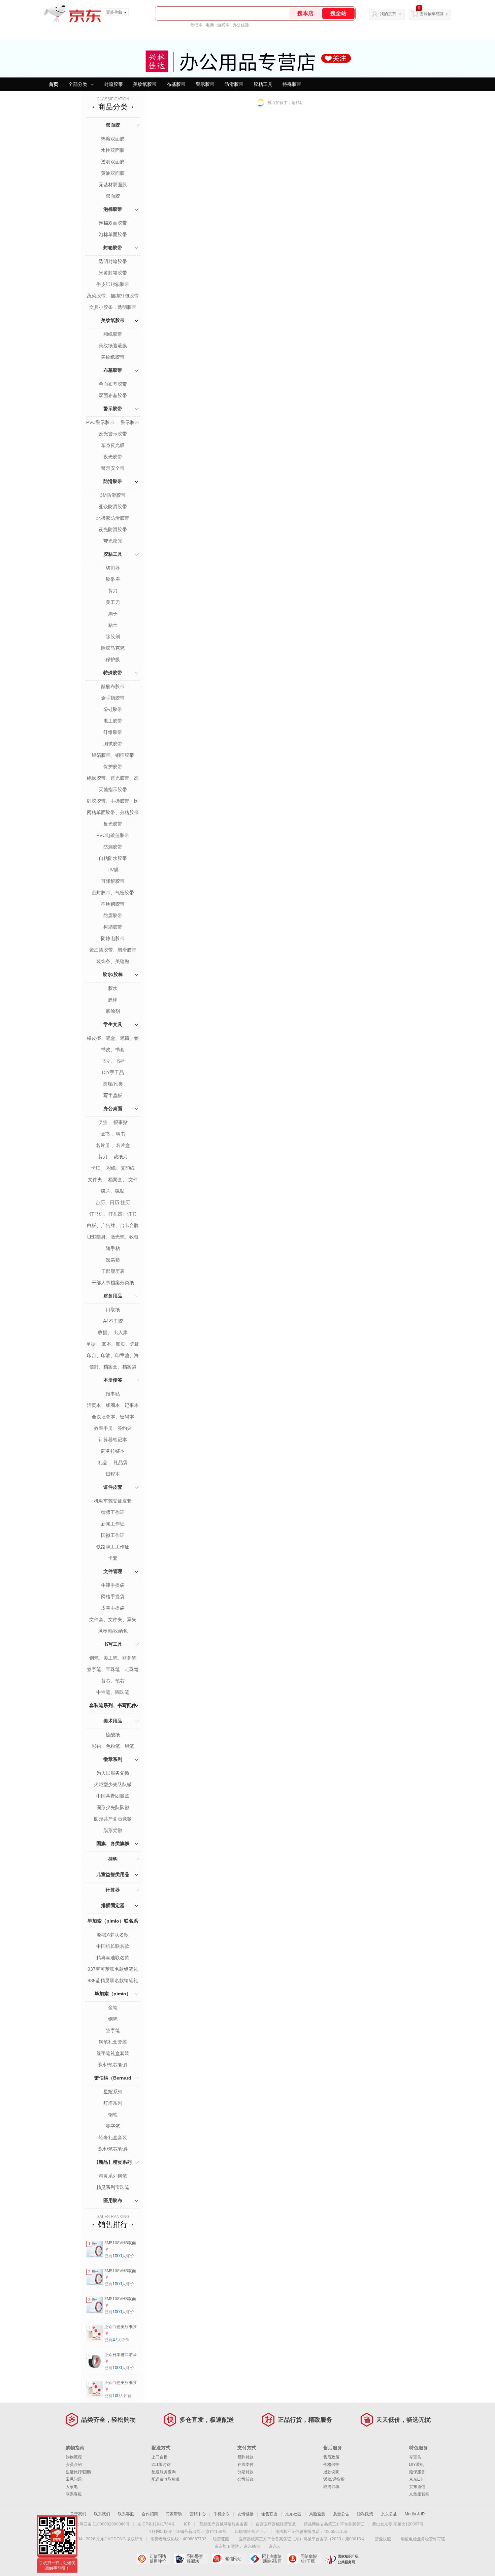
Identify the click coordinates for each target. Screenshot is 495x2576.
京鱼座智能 (419, 2494)
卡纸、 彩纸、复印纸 (113, 1168)
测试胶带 (113, 744)
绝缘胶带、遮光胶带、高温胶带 (113, 779)
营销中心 (198, 2514)
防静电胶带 (113, 938)
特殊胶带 (292, 84)
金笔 (113, 2007)
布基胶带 (176, 84)
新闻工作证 (113, 1524)
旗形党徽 (113, 1830)
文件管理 (113, 1571)
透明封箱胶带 (113, 261)
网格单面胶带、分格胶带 (113, 812)
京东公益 (389, 2514)
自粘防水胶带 (113, 858)
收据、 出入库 (113, 1332)
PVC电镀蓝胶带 (113, 835)
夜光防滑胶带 (113, 529)
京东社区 (293, 2514)
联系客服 (74, 2494)
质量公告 (341, 2514)
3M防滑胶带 (113, 495)
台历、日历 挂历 (113, 1202)
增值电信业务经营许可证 (423, 2539)
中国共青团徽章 (113, 1796)
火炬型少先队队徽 (113, 1784)
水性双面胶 (113, 150)
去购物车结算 (432, 14)
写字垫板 (113, 1095)
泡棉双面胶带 (113, 223)
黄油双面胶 (113, 173)
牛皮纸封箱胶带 (113, 284)
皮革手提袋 (113, 1608)
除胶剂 (113, 637)
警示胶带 (205, 84)
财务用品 (113, 1296)
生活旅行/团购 (78, 2472)
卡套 (113, 1558)
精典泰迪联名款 (113, 1958)
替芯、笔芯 (113, 1681)
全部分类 (78, 84)
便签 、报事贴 (113, 1122)
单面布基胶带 (113, 384)
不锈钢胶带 (113, 904)
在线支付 (245, 2465)
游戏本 (223, 25)
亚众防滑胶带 (113, 507)
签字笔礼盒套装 (113, 2053)
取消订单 (331, 2487)
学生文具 (113, 1024)
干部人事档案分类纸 (113, 1283)
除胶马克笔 (113, 648)
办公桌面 (113, 1108)
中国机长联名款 (113, 1946)
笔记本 (196, 25)
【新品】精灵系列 (113, 2162)
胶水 (113, 988)
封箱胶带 (113, 84)
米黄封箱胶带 (113, 273)
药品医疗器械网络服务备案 (224, 2524)
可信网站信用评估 (153, 2559)
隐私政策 (365, 2514)
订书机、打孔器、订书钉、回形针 (113, 1215)
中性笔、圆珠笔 (113, 1692)
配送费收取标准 (166, 2479)
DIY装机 (417, 2465)
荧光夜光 (113, 541)
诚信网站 (229, 2559)
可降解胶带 (113, 881)
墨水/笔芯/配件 (113, 2065)
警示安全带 (113, 468)
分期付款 (245, 2472)
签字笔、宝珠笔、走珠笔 (113, 1669)
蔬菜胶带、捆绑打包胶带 (113, 296)
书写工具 (113, 1644)
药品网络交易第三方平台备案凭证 (334, 2524)
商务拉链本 (113, 1451)
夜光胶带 (113, 457)
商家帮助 (174, 2514)
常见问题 (74, 2479)
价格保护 (331, 2465)
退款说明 (331, 2472)
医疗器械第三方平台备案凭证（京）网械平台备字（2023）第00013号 (302, 2539)
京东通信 (417, 2487)
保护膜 (113, 659)
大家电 (72, 2487)
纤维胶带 (113, 732)
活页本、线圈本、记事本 (113, 1405)
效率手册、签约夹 (113, 1428)
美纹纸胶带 (145, 84)
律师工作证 (113, 1512)
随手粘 (113, 1248)
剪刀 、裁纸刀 (113, 1157)
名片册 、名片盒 (113, 1145)
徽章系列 (113, 1759)
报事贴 (113, 1394)
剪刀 (113, 591)
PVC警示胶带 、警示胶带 (113, 422)
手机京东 (222, 2514)
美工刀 (113, 602)
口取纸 (113, 1310)
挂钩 (113, 1859)
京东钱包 (252, 2546)
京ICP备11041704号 (156, 2524)
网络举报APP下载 (304, 2559)
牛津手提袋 (113, 1585)
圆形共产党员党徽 (113, 1819)
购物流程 (74, 2457)
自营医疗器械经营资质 (276, 2524)
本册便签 (113, 1380)
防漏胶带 (113, 847)
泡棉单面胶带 (113, 234)
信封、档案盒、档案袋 (113, 1367)
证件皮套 (113, 1487)
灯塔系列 (113, 2103)
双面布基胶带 (113, 395)
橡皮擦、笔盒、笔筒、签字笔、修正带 (113, 1039)
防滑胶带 (234, 84)
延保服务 (417, 2472)
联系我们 (102, 2514)
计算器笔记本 (113, 1440)
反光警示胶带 (113, 434)
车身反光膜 (113, 445)
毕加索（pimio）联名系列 (113, 1928)
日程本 (113, 1474)
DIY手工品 (113, 1072)
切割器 (113, 568)
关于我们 (78, 2514)
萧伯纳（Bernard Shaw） (113, 2085)
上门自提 (160, 2457)
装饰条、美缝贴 (113, 961)
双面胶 (113, 125)
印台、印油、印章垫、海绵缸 (113, 1356)
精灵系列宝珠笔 (113, 2187)
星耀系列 (113, 2092)
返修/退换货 (334, 2479)
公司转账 (245, 2479)
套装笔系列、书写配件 (113, 1705)
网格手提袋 (113, 1597)
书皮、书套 (113, 1050)
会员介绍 (74, 2465)
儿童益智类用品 (113, 1874)
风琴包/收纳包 (113, 1631)
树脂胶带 (113, 927)
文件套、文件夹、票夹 (113, 1619)
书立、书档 (113, 1061)
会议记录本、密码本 (113, 1417)
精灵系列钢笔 (113, 2176)
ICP (187, 2524)
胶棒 (113, 1000)
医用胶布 (113, 2200)
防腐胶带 (113, 915)
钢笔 (113, 2019)
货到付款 (245, 2457)
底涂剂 (113, 1011)
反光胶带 (113, 824)
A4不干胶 (113, 1321)
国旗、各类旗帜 (113, 1843)
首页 (54, 84)
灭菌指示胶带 (113, 790)
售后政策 (331, 2457)
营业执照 (383, 2539)
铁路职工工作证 (113, 1547)
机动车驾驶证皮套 (113, 1501)
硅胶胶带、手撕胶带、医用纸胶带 (113, 802)
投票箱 (113, 1260)
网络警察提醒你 (191, 2559)
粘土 (113, 625)
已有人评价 (119, 2256)
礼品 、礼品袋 (113, 1462)
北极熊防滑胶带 (113, 518)
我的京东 (388, 14)
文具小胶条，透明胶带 (113, 307)
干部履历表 (113, 1271)
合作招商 (150, 2514)
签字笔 (113, 2030)
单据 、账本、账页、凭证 (113, 1344)
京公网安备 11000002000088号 (101, 2524)
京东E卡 (417, 2479)
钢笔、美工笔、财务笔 (113, 1658)
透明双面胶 (113, 162)
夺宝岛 (415, 2457)
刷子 (113, 614)
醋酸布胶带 (113, 686)
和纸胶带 (113, 334)
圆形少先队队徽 (113, 1807)
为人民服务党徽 (113, 1773)
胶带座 (113, 579)
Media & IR (415, 2514)
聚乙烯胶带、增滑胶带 (113, 950)
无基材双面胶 (113, 185)
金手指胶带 (113, 698)
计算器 (113, 1890)
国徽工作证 (113, 1535)
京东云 (275, 2546)
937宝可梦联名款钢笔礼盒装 (113, 1970)
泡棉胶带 (113, 209)
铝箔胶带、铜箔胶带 (113, 755)
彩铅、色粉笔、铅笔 (113, 1746)
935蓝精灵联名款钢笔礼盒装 (113, 1981)
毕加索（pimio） (113, 1994)
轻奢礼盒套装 (113, 2137)
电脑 (210, 25)
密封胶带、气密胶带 (113, 893)
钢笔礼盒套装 (113, 2042)
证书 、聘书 (113, 1134)
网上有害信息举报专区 (267, 2559)
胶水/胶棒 (113, 974)
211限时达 (161, 2465)
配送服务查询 (164, 2472)
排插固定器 (113, 1905)
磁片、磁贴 (113, 1191)
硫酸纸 (113, 1735)
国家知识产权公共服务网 (342, 2559)
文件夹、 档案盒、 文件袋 (113, 1180)
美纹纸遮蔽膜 (113, 346)
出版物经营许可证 (251, 2532)
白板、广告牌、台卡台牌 (113, 1225)
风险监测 (317, 2514)
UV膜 (113, 870)
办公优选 (241, 25)
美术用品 (113, 1721)
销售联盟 (269, 2514)
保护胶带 (113, 767)
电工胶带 (113, 721)
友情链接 (245, 2514)
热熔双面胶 (113, 139)
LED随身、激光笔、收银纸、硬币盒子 (113, 1237)
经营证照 (221, 2539)
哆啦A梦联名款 (113, 1935)
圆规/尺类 (113, 1084)
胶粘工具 (263, 84)
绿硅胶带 (113, 709)
